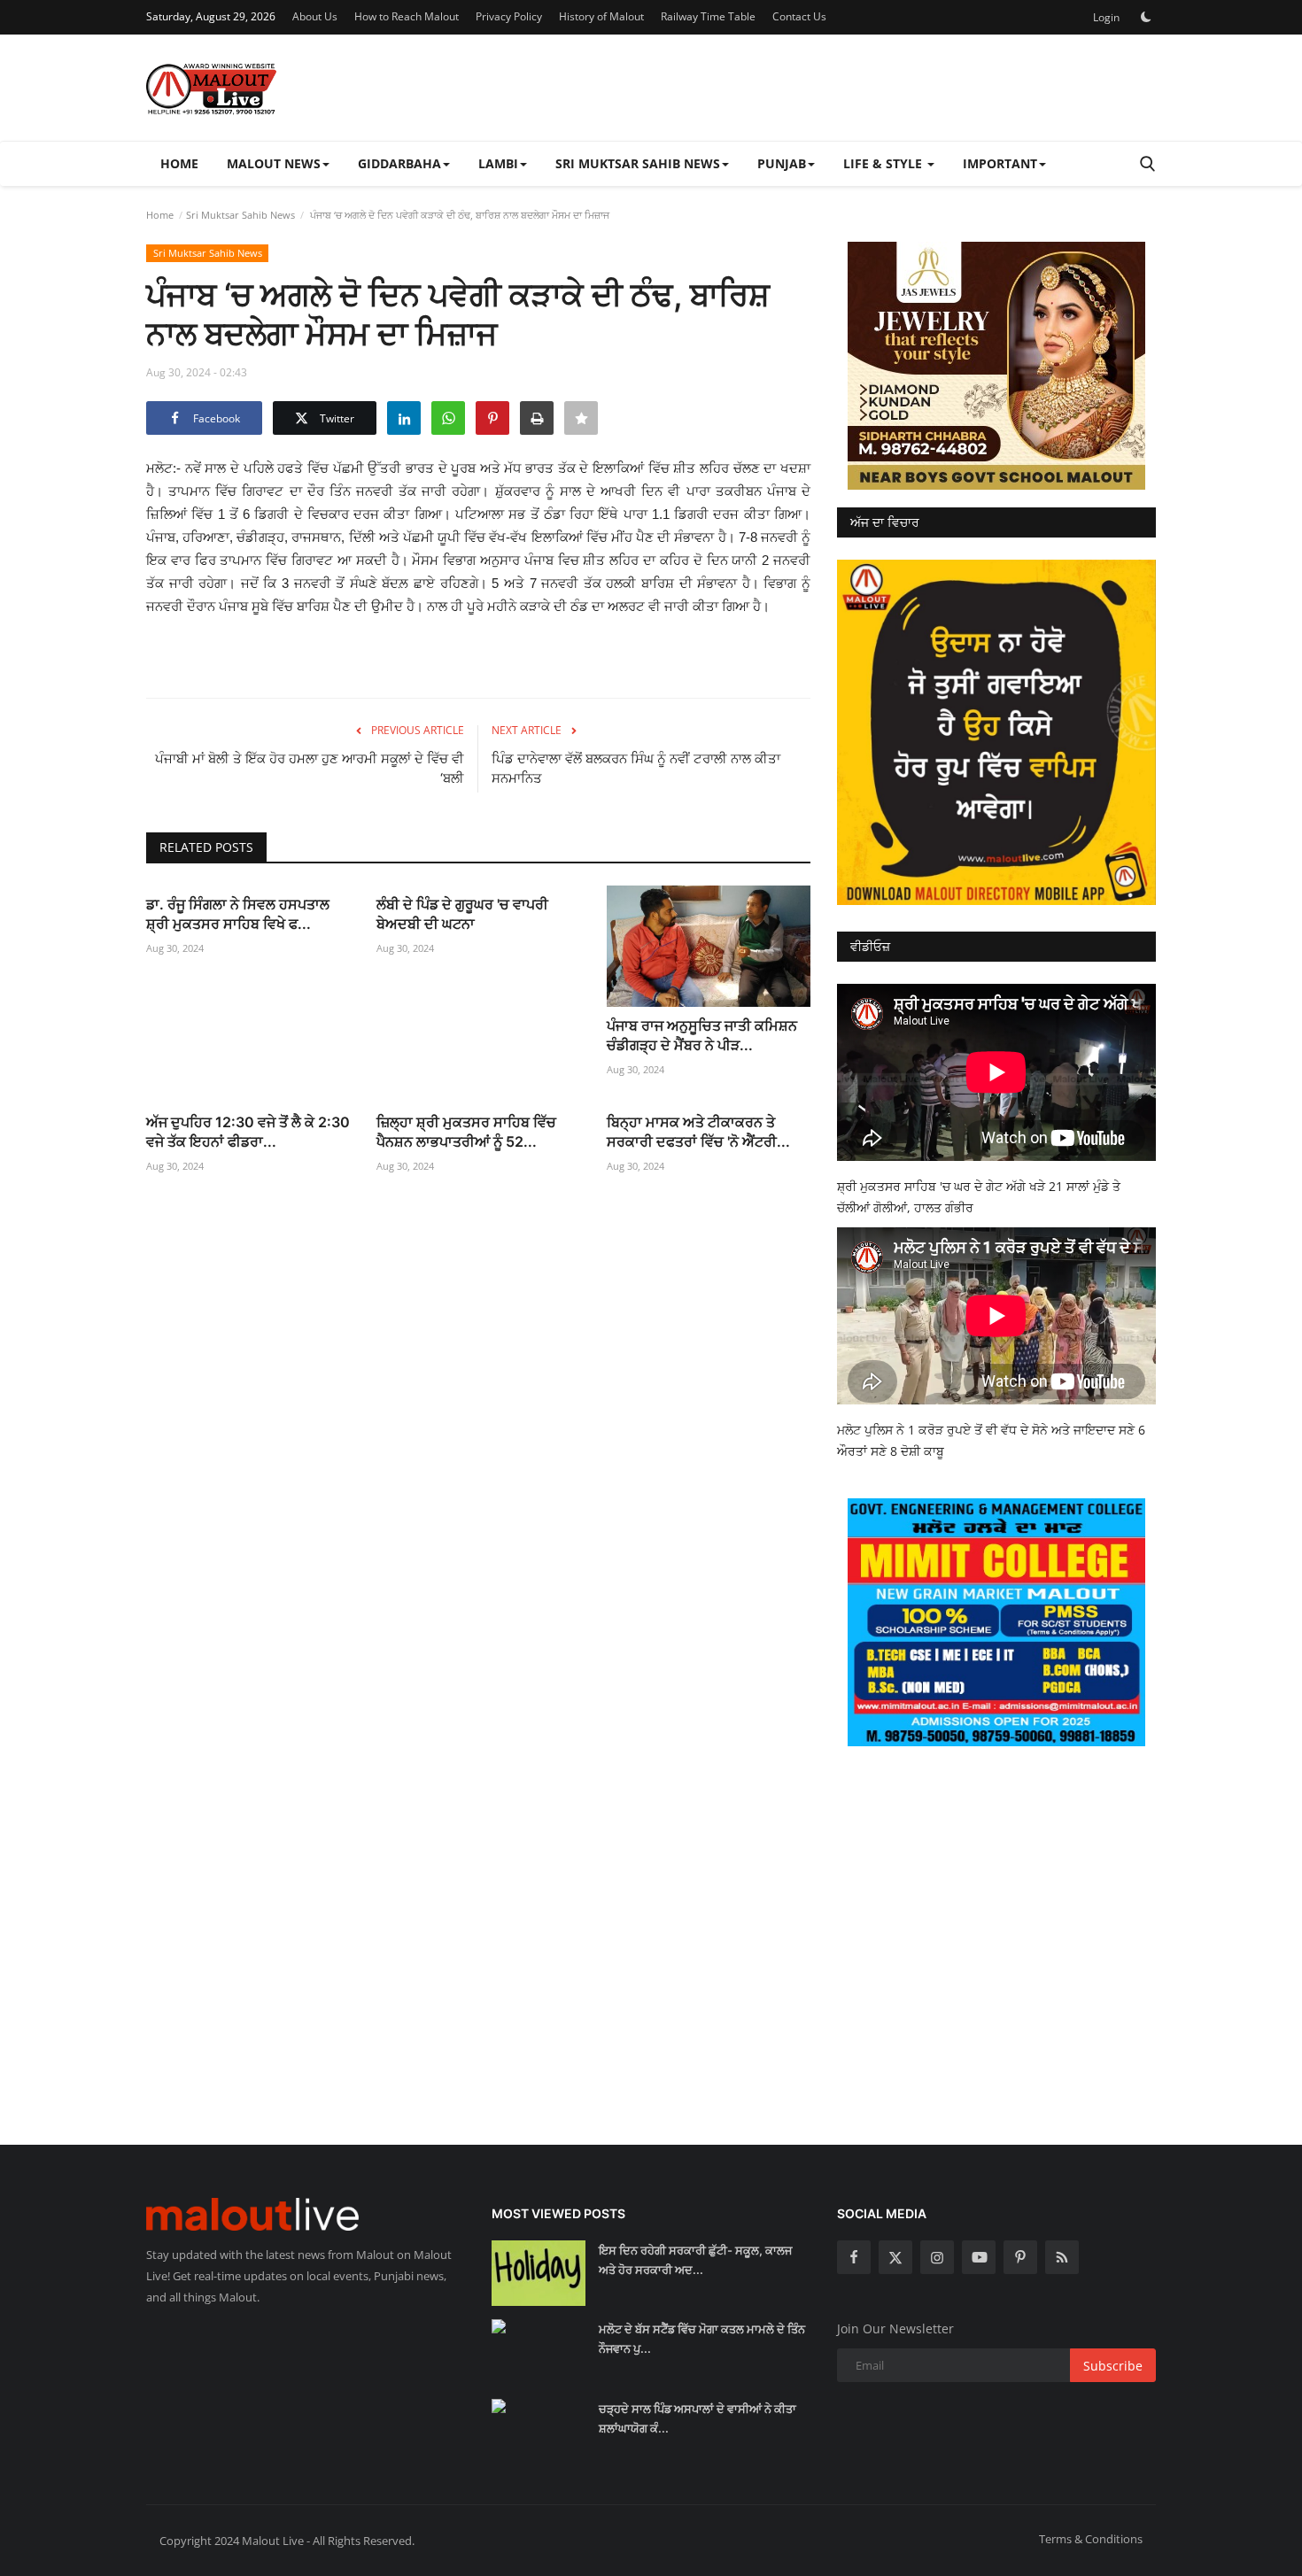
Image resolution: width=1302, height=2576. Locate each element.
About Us (315, 16)
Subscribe (1113, 2366)
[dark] (1146, 17)
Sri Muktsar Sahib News (240, 215)
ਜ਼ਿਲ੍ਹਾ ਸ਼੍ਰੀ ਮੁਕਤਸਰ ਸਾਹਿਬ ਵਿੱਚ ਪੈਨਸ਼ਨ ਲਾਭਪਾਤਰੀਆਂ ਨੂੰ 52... (466, 1132)
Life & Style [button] (884, 163)
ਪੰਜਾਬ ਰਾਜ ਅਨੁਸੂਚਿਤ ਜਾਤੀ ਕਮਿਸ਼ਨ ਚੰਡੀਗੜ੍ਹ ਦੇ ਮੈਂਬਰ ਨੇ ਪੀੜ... (702, 1035)
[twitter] (895, 2257)
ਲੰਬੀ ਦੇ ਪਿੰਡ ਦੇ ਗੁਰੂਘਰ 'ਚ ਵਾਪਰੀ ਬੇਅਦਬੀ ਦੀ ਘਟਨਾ (462, 914)
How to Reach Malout (407, 16)
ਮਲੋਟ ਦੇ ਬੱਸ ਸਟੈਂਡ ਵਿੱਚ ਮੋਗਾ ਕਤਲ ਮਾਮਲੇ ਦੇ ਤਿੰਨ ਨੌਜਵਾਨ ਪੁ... (702, 2339)
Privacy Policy (509, 16)
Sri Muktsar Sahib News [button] (638, 163)
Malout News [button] (274, 163)
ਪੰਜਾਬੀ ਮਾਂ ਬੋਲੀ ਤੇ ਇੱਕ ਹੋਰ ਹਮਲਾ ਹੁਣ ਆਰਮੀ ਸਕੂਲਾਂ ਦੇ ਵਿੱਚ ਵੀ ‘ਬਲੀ (310, 768)
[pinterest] (1020, 2257)
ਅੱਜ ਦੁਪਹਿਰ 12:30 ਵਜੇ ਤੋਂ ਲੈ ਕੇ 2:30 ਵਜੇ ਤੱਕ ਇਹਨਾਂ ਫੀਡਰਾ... (248, 1132)
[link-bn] (996, 366)
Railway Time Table (708, 16)
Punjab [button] (782, 163)
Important (1000, 163)
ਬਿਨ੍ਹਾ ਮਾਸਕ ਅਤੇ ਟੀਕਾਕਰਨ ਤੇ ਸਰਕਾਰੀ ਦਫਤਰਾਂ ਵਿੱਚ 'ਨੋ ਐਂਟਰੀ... (698, 1132)
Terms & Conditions (1091, 2539)
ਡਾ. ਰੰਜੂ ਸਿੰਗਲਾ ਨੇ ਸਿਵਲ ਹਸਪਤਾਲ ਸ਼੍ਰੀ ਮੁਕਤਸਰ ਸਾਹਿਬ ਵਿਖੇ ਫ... (238, 914)
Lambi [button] (498, 163)
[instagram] (937, 2257)
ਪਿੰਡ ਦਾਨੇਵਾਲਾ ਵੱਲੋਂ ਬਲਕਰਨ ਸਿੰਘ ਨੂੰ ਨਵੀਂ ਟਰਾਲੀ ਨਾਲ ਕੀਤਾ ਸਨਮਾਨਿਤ (636, 768)
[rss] (1062, 2257)
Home (179, 163)
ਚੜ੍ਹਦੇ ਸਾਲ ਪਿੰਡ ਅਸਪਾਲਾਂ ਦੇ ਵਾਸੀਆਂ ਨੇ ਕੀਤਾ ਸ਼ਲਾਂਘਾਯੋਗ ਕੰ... (697, 2418)
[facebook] (854, 2257)
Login (1106, 17)
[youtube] (979, 2257)
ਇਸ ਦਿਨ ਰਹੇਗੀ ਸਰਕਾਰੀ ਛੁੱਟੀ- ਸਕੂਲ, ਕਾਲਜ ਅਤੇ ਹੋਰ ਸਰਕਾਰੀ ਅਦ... (695, 2260)
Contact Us (799, 16)
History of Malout (601, 16)
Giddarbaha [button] (399, 163)
